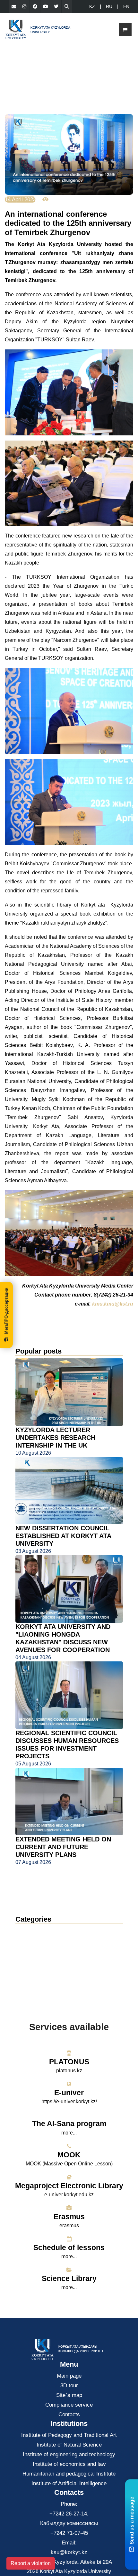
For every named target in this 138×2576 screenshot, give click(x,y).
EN (126, 6)
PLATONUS (69, 2062)
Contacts (69, 2414)
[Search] (67, 6)
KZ (92, 6)
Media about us (40, 1950)
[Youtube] (46, 6)
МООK (69, 2155)
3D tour (69, 2386)
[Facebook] (35, 6)
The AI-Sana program (69, 2124)
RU (109, 6)
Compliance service (69, 2405)
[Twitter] (56, 6)
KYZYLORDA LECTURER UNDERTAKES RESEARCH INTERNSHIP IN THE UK (55, 1438)
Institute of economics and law (69, 2464)
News (30, 1931)
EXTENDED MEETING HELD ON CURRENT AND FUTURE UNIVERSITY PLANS (63, 1847)
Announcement (39, 1941)
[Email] (14, 6)
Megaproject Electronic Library (69, 2186)
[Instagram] (24, 6)
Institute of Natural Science (69, 2445)
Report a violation (31, 2563)
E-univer (69, 2093)
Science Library (69, 2278)
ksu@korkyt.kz (69, 2552)
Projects (30, 1960)
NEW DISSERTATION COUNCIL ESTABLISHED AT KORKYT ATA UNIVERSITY (63, 1536)
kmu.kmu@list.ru (113, 1304)
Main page (69, 2376)
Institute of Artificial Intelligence (69, 2483)
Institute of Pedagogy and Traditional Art (69, 2435)
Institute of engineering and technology (69, 2454)
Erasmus (69, 2217)
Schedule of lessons (69, 2248)
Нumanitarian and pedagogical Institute (69, 2474)
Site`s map (69, 2395)
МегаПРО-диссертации (6, 1311)
